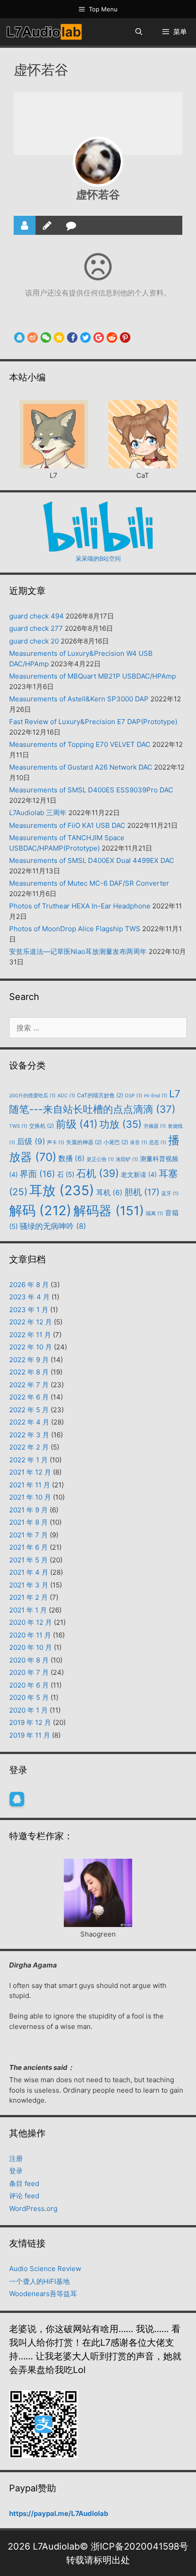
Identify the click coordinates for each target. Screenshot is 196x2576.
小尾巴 (116, 1142)
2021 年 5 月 (28, 1560)
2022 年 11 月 (30, 1335)
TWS (18, 1126)
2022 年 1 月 (28, 1460)
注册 (16, 2158)
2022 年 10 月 (31, 1347)
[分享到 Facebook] (72, 337)
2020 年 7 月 (29, 1672)
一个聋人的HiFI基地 (39, 2281)
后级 (31, 1141)
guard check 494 (36, 616)
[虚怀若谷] (98, 162)
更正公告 (100, 1159)
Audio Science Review (45, 2269)
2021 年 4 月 (29, 1572)
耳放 (62, 1190)
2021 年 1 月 (28, 1610)
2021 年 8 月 (28, 1522)
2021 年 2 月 (28, 1597)
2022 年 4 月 (29, 1422)
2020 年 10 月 (31, 1647)
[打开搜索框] (138, 32)
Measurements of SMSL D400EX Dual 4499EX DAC (92, 860)
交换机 (41, 1126)
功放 (121, 1124)
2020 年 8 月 (29, 1660)
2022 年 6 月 (29, 1397)
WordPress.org (33, 2208)
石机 (98, 1173)
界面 (37, 1174)
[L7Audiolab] (44, 32)
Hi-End (156, 1096)
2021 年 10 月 (30, 1497)
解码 (40, 1210)
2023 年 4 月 (29, 1297)
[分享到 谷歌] (99, 337)
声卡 (56, 1143)
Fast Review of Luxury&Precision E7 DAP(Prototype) (93, 722)
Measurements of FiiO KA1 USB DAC (67, 825)
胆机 (142, 1192)
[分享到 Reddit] (112, 337)
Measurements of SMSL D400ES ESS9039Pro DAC (91, 790)
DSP (134, 1096)
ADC (66, 1096)
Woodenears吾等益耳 (43, 2294)
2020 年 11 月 (30, 1635)
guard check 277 (36, 628)
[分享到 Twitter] (85, 337)
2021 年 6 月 (28, 1547)
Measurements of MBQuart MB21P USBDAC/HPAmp (93, 676)
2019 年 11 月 (30, 1735)
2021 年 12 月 (30, 1472)
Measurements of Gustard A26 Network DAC (81, 767)
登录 (16, 2171)
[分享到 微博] (33, 337)
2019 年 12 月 (30, 1722)
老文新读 (139, 1174)
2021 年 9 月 (28, 1510)
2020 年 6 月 (29, 1685)
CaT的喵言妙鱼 (100, 1095)
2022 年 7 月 (29, 1385)
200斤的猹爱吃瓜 (32, 1096)
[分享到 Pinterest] (125, 337)
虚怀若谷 (98, 195)
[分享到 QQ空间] (59, 337)
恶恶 (158, 1143)
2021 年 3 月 (29, 1585)
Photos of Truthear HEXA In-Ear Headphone (80, 906)
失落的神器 (84, 1142)
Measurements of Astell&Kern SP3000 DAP (79, 699)
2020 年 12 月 (31, 1622)
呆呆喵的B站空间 (98, 558)
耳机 (109, 1193)
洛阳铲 (127, 1159)
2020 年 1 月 (28, 1710)
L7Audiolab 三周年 (38, 813)
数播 (72, 1159)
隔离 (155, 1214)
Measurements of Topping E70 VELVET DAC (80, 744)
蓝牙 (170, 1194)
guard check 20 (34, 641)
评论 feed (24, 2196)
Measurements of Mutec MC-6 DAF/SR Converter (89, 883)
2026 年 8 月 (29, 1285)
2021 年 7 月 (28, 1535)
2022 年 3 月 (29, 1435)
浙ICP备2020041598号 (139, 2546)
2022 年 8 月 (29, 1372)
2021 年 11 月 (30, 1485)
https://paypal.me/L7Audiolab (59, 2513)
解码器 (109, 1211)
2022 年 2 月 (29, 1447)
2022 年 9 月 (29, 1360)
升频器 (155, 1126)
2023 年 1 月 (29, 1310)
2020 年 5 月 (29, 1697)
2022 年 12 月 (31, 1322)
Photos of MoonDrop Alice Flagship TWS (75, 929)
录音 (139, 1143)
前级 (77, 1124)
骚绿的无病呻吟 (53, 1226)
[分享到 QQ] (19, 337)
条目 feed (24, 2183)
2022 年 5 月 (29, 1410)
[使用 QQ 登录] (17, 1799)
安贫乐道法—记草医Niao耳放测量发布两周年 (78, 951)
